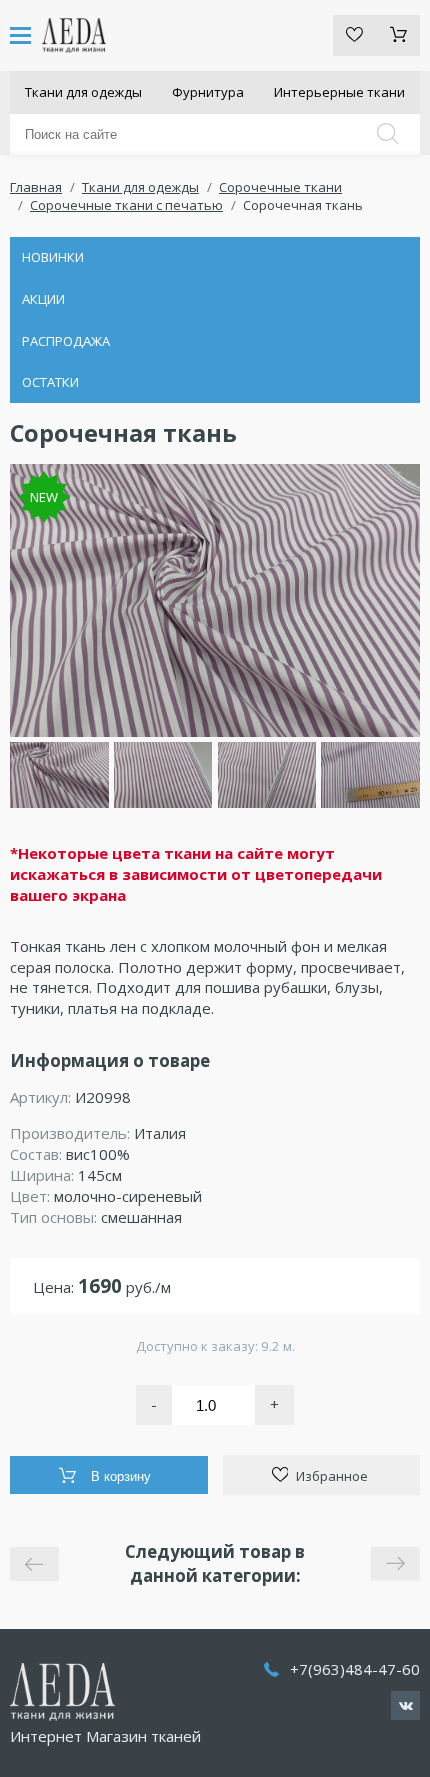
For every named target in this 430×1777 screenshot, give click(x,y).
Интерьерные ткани (339, 92)
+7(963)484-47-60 (355, 1669)
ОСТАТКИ (50, 382)
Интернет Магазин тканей (105, 1736)
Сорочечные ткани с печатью (126, 205)
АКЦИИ (43, 299)
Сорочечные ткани (280, 187)
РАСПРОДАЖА (66, 341)
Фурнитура (208, 92)
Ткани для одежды (83, 92)
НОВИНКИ (53, 257)
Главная (36, 187)
